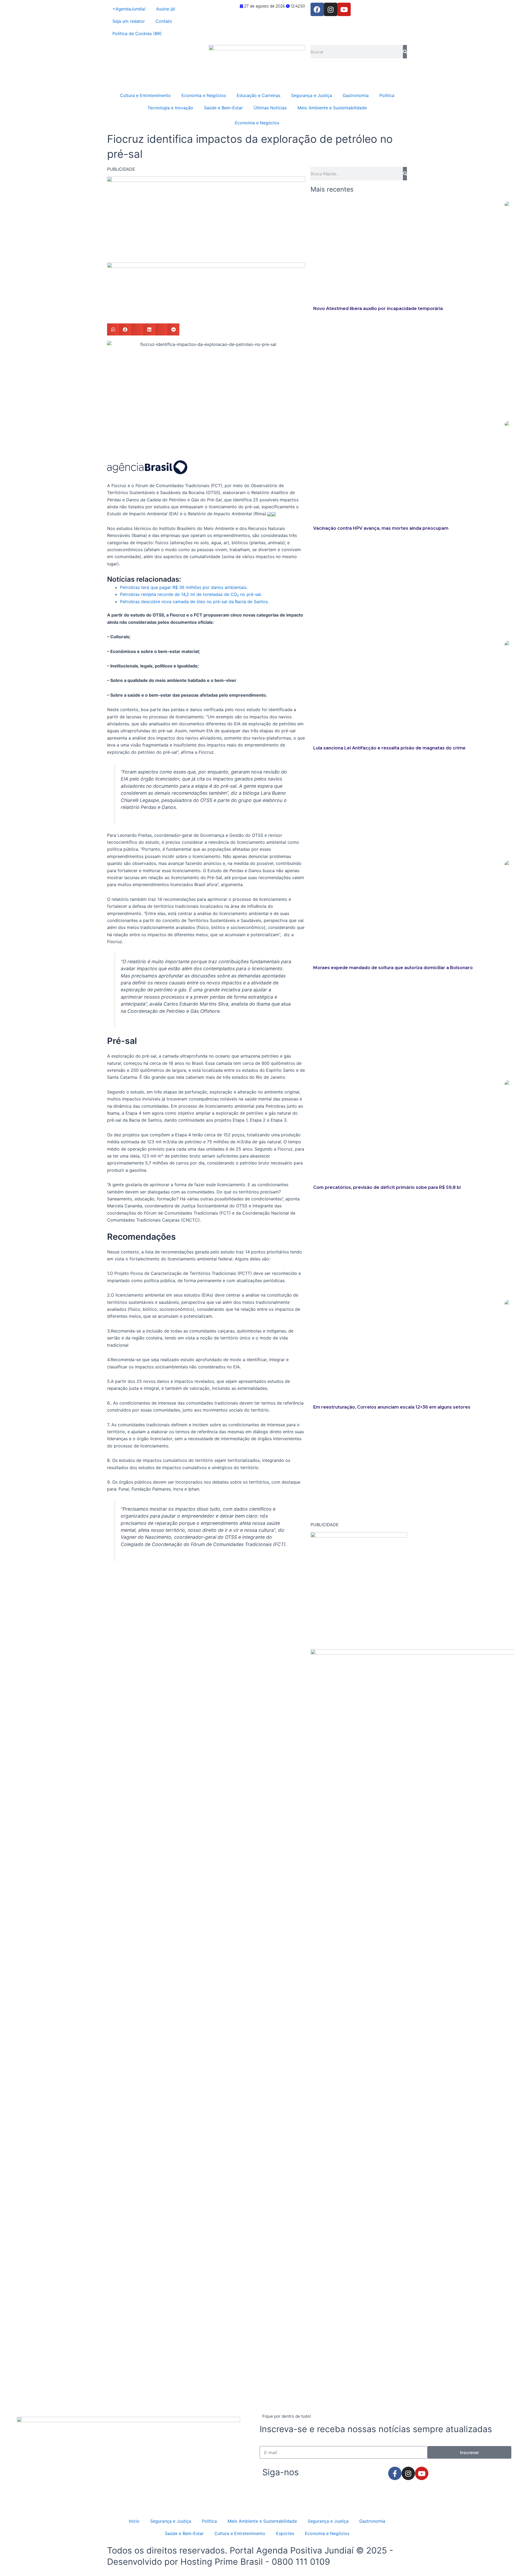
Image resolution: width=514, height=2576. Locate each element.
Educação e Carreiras (258, 95)
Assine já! (166, 9)
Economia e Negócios (204, 95)
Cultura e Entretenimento (145, 95)
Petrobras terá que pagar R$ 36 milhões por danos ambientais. (184, 587)
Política (387, 95)
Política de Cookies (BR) (137, 33)
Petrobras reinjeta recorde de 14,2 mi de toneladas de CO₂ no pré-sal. (191, 594)
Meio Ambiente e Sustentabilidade (332, 108)
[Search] (405, 52)
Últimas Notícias (270, 108)
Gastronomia (356, 95)
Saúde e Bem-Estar (223, 108)
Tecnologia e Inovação (170, 108)
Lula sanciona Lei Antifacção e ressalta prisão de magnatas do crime (389, 748)
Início (134, 2521)
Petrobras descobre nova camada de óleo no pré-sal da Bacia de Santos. (194, 602)
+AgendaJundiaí (129, 9)
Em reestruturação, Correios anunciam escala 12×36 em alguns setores (392, 1407)
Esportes (285, 2533)
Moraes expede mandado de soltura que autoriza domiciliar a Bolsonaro (393, 968)
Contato (164, 21)
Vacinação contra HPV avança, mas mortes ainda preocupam (381, 528)
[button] (113, 329)
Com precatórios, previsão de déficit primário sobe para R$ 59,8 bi (387, 1187)
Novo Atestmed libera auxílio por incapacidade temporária (378, 309)
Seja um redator (129, 21)
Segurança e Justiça (311, 95)
